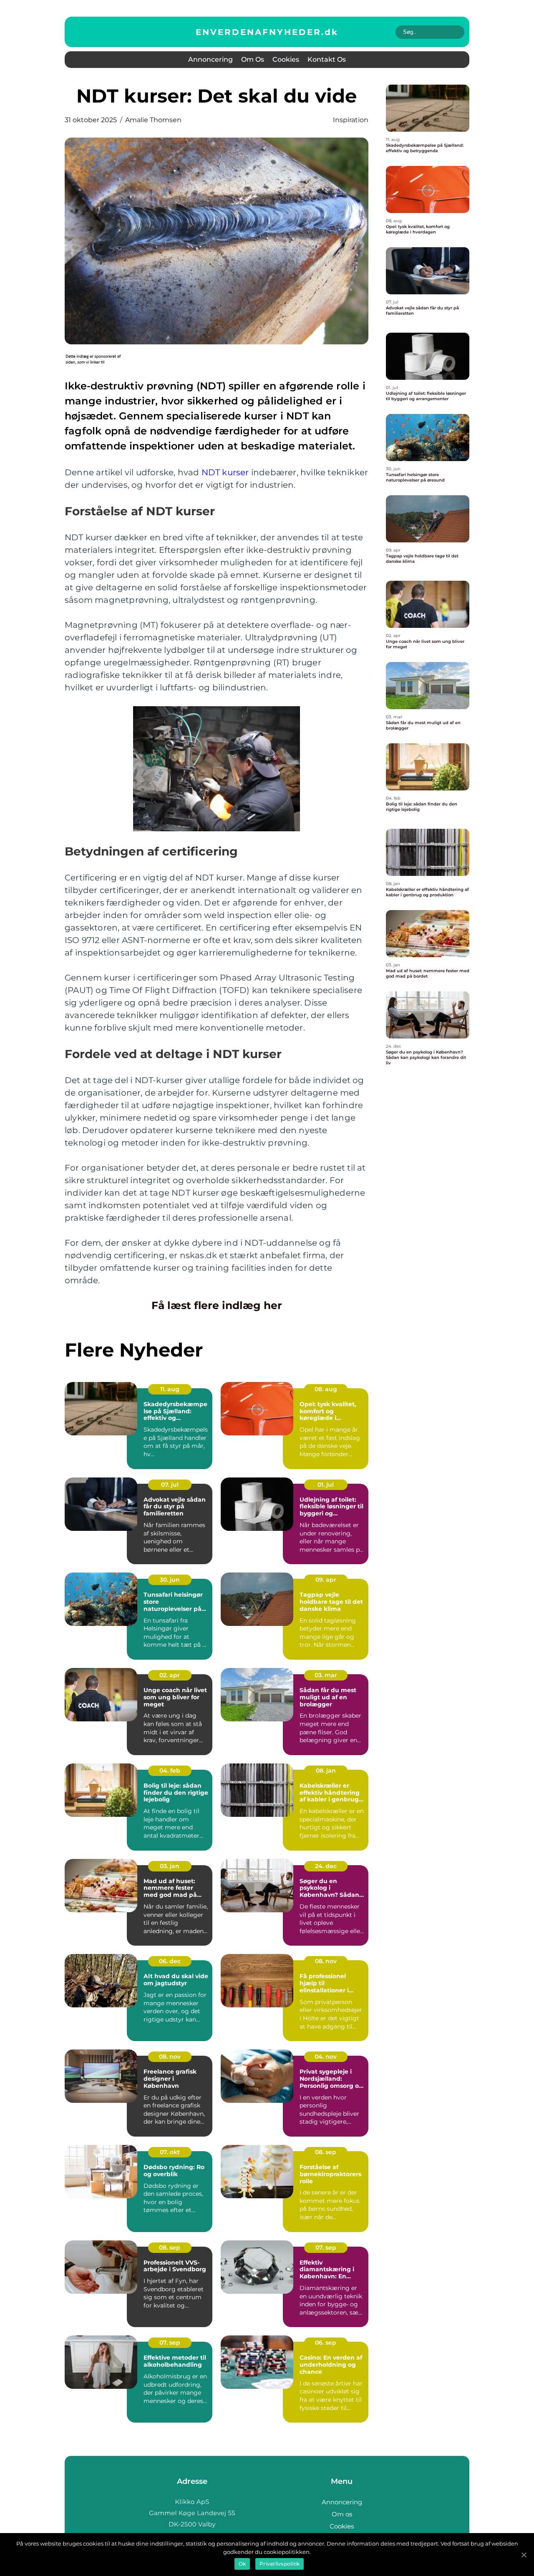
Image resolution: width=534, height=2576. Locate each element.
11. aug (170, 1389)
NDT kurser (225, 472)
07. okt (170, 2152)
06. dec (170, 1961)
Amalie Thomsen (153, 120)
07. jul (170, 1485)
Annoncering (210, 59)
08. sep (326, 2152)
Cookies (286, 59)
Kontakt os (327, 59)
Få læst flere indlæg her (217, 1305)
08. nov (326, 1961)
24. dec (326, 1866)
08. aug (326, 1389)
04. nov (326, 2057)
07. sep (326, 2247)
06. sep (326, 2343)
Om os (253, 59)
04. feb (170, 1771)
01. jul (326, 1485)
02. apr (170, 1675)
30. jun (170, 1580)
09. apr (326, 1580)
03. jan (170, 1866)
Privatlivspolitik (280, 2564)
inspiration (351, 120)
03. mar (326, 1675)
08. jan (326, 1771)
